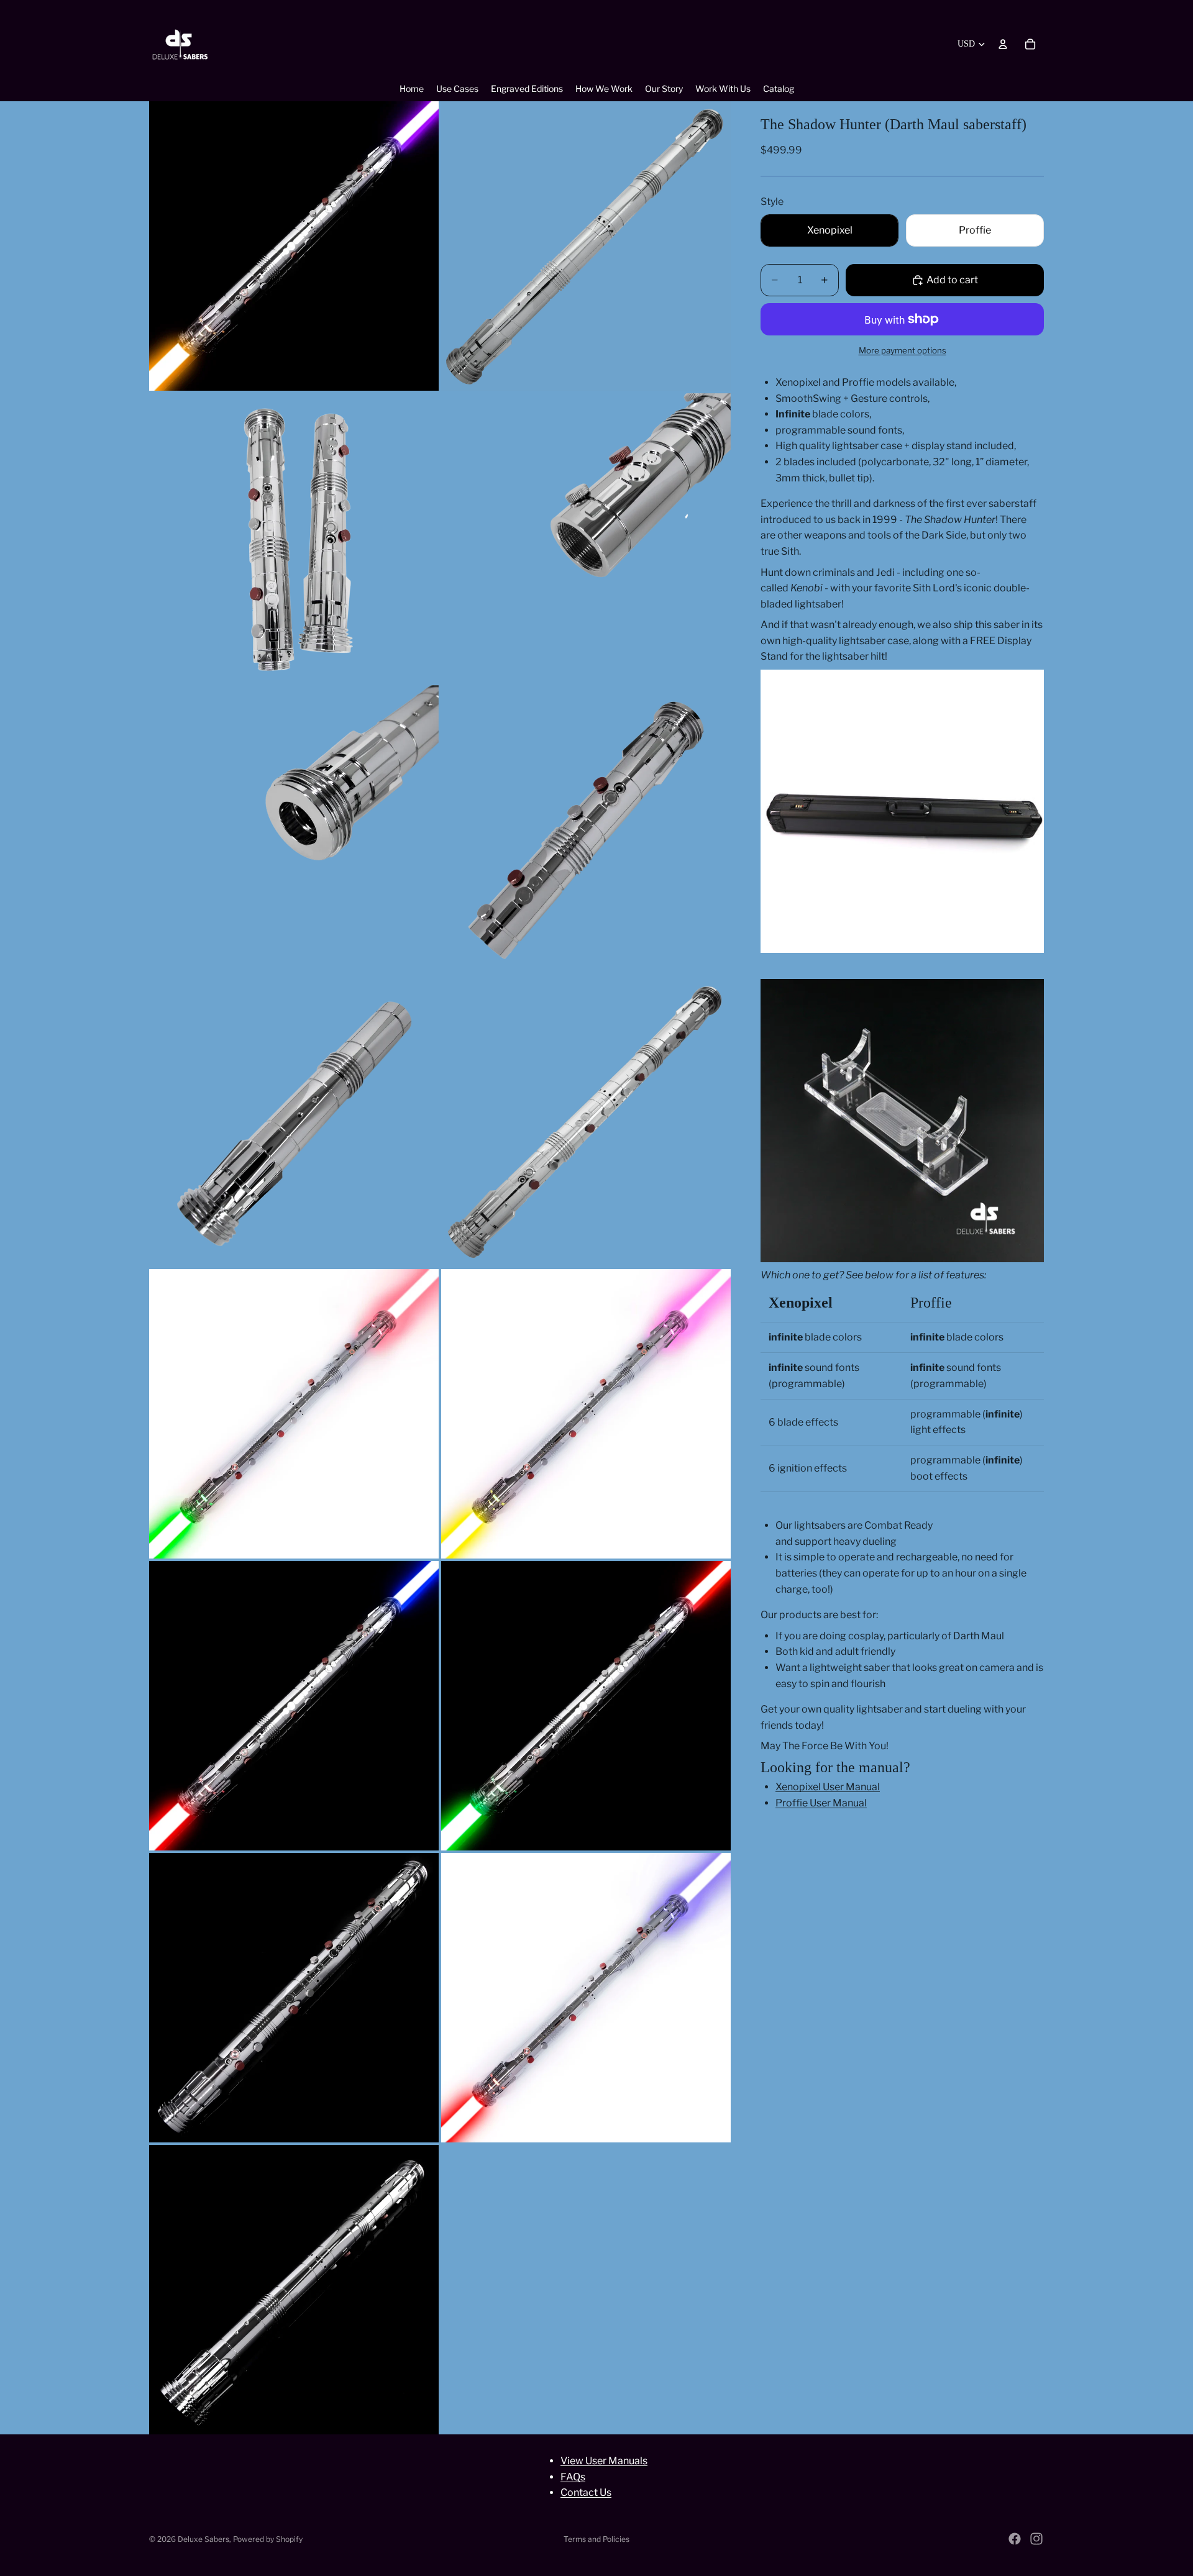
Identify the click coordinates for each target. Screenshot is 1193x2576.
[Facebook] (1015, 2539)
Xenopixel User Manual (828, 1787)
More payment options (903, 350)
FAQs (573, 2476)
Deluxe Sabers (203, 2539)
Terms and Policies (596, 2539)
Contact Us (586, 2492)
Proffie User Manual (821, 1803)
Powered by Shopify (268, 2539)
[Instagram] (1036, 2539)
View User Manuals (604, 2461)
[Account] (1003, 44)
